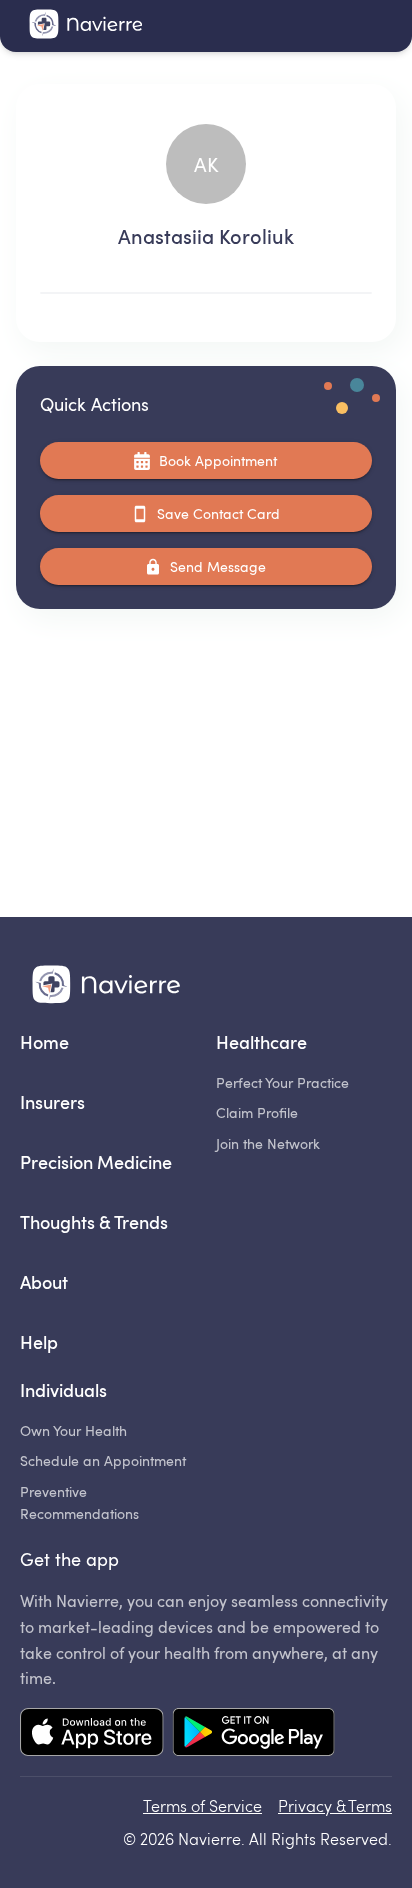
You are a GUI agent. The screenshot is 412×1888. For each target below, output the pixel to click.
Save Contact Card (218, 513)
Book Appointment (218, 460)
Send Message (218, 566)
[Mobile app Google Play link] (253, 1734)
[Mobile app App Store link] (92, 1734)
